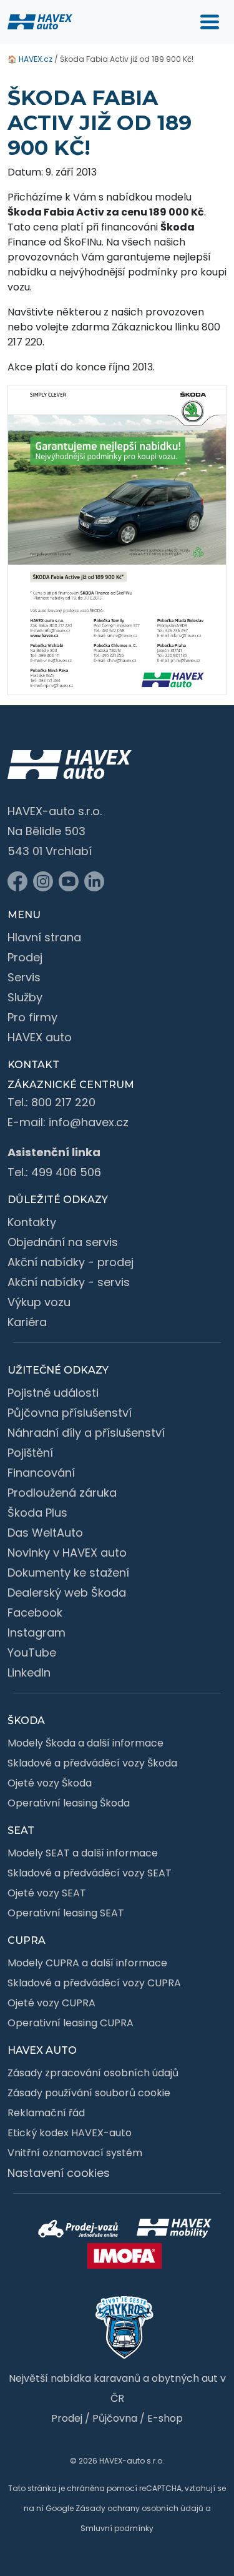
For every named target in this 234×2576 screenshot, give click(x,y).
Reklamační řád (46, 2113)
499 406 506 (66, 1172)
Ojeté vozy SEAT (47, 1893)
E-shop (165, 2418)
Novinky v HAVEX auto (67, 1553)
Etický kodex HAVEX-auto (70, 2133)
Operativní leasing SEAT (66, 1913)
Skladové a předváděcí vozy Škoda (92, 1763)
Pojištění (30, 1453)
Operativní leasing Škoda (69, 1803)
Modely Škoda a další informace (85, 1743)
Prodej (25, 957)
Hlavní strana (44, 937)
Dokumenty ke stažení (68, 1573)
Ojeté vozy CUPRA (51, 2003)
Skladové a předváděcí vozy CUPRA (94, 1983)
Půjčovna (115, 2418)
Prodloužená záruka (62, 1493)
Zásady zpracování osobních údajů (93, 2073)
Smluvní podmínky (117, 2528)
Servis (24, 977)
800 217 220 (63, 1102)
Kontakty (32, 1222)
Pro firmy (32, 1017)
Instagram (37, 1632)
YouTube (32, 1652)
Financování (41, 1473)
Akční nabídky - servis (69, 1282)
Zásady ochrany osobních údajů (139, 2508)
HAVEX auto (40, 1037)
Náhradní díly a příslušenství (86, 1433)
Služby (25, 997)
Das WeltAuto (45, 1533)
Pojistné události (53, 1393)
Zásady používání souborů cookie (89, 2093)
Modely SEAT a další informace (83, 1853)
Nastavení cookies (59, 2173)
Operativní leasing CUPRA (71, 2023)
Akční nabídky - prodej (71, 1262)
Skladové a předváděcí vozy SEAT (90, 1873)
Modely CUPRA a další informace (87, 1963)
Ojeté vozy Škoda (50, 1783)
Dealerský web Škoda (67, 1593)
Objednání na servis (63, 1242)
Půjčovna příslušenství (70, 1413)
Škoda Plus (37, 1513)
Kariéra (27, 1322)
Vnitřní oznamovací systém (75, 2153)
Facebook (35, 1612)
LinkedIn (29, 1672)
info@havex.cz (89, 1122)
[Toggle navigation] (210, 22)
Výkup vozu (39, 1302)
